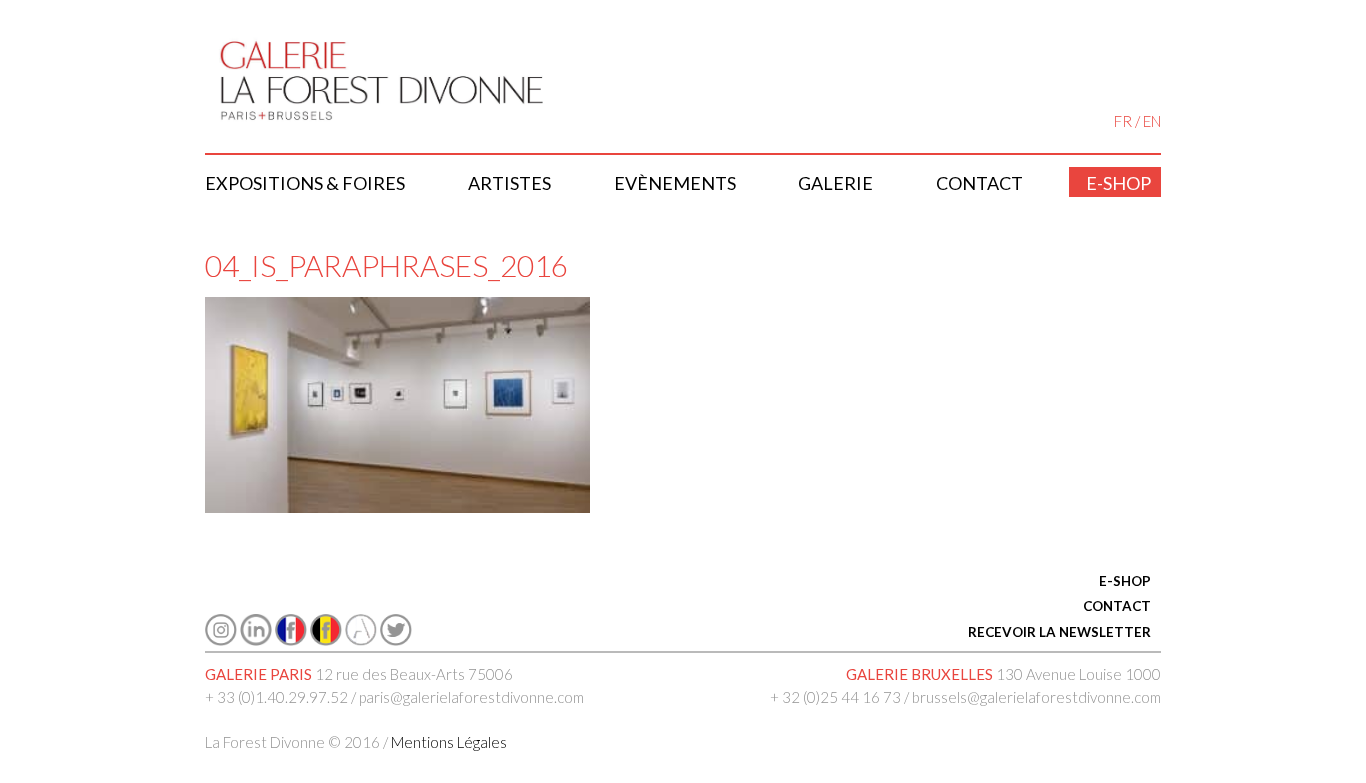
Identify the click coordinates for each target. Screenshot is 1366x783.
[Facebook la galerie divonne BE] (326, 640)
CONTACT (1117, 606)
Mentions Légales (449, 742)
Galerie (835, 183)
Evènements (675, 183)
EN (1152, 121)
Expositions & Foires (305, 183)
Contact (979, 183)
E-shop (1118, 183)
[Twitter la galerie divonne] (396, 640)
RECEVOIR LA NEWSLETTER (1059, 632)
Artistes (509, 183)
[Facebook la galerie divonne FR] (291, 640)
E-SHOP (1125, 581)
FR (1123, 121)
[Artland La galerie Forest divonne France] (361, 640)
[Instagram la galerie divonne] (221, 640)
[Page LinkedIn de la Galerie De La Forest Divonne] (256, 640)
